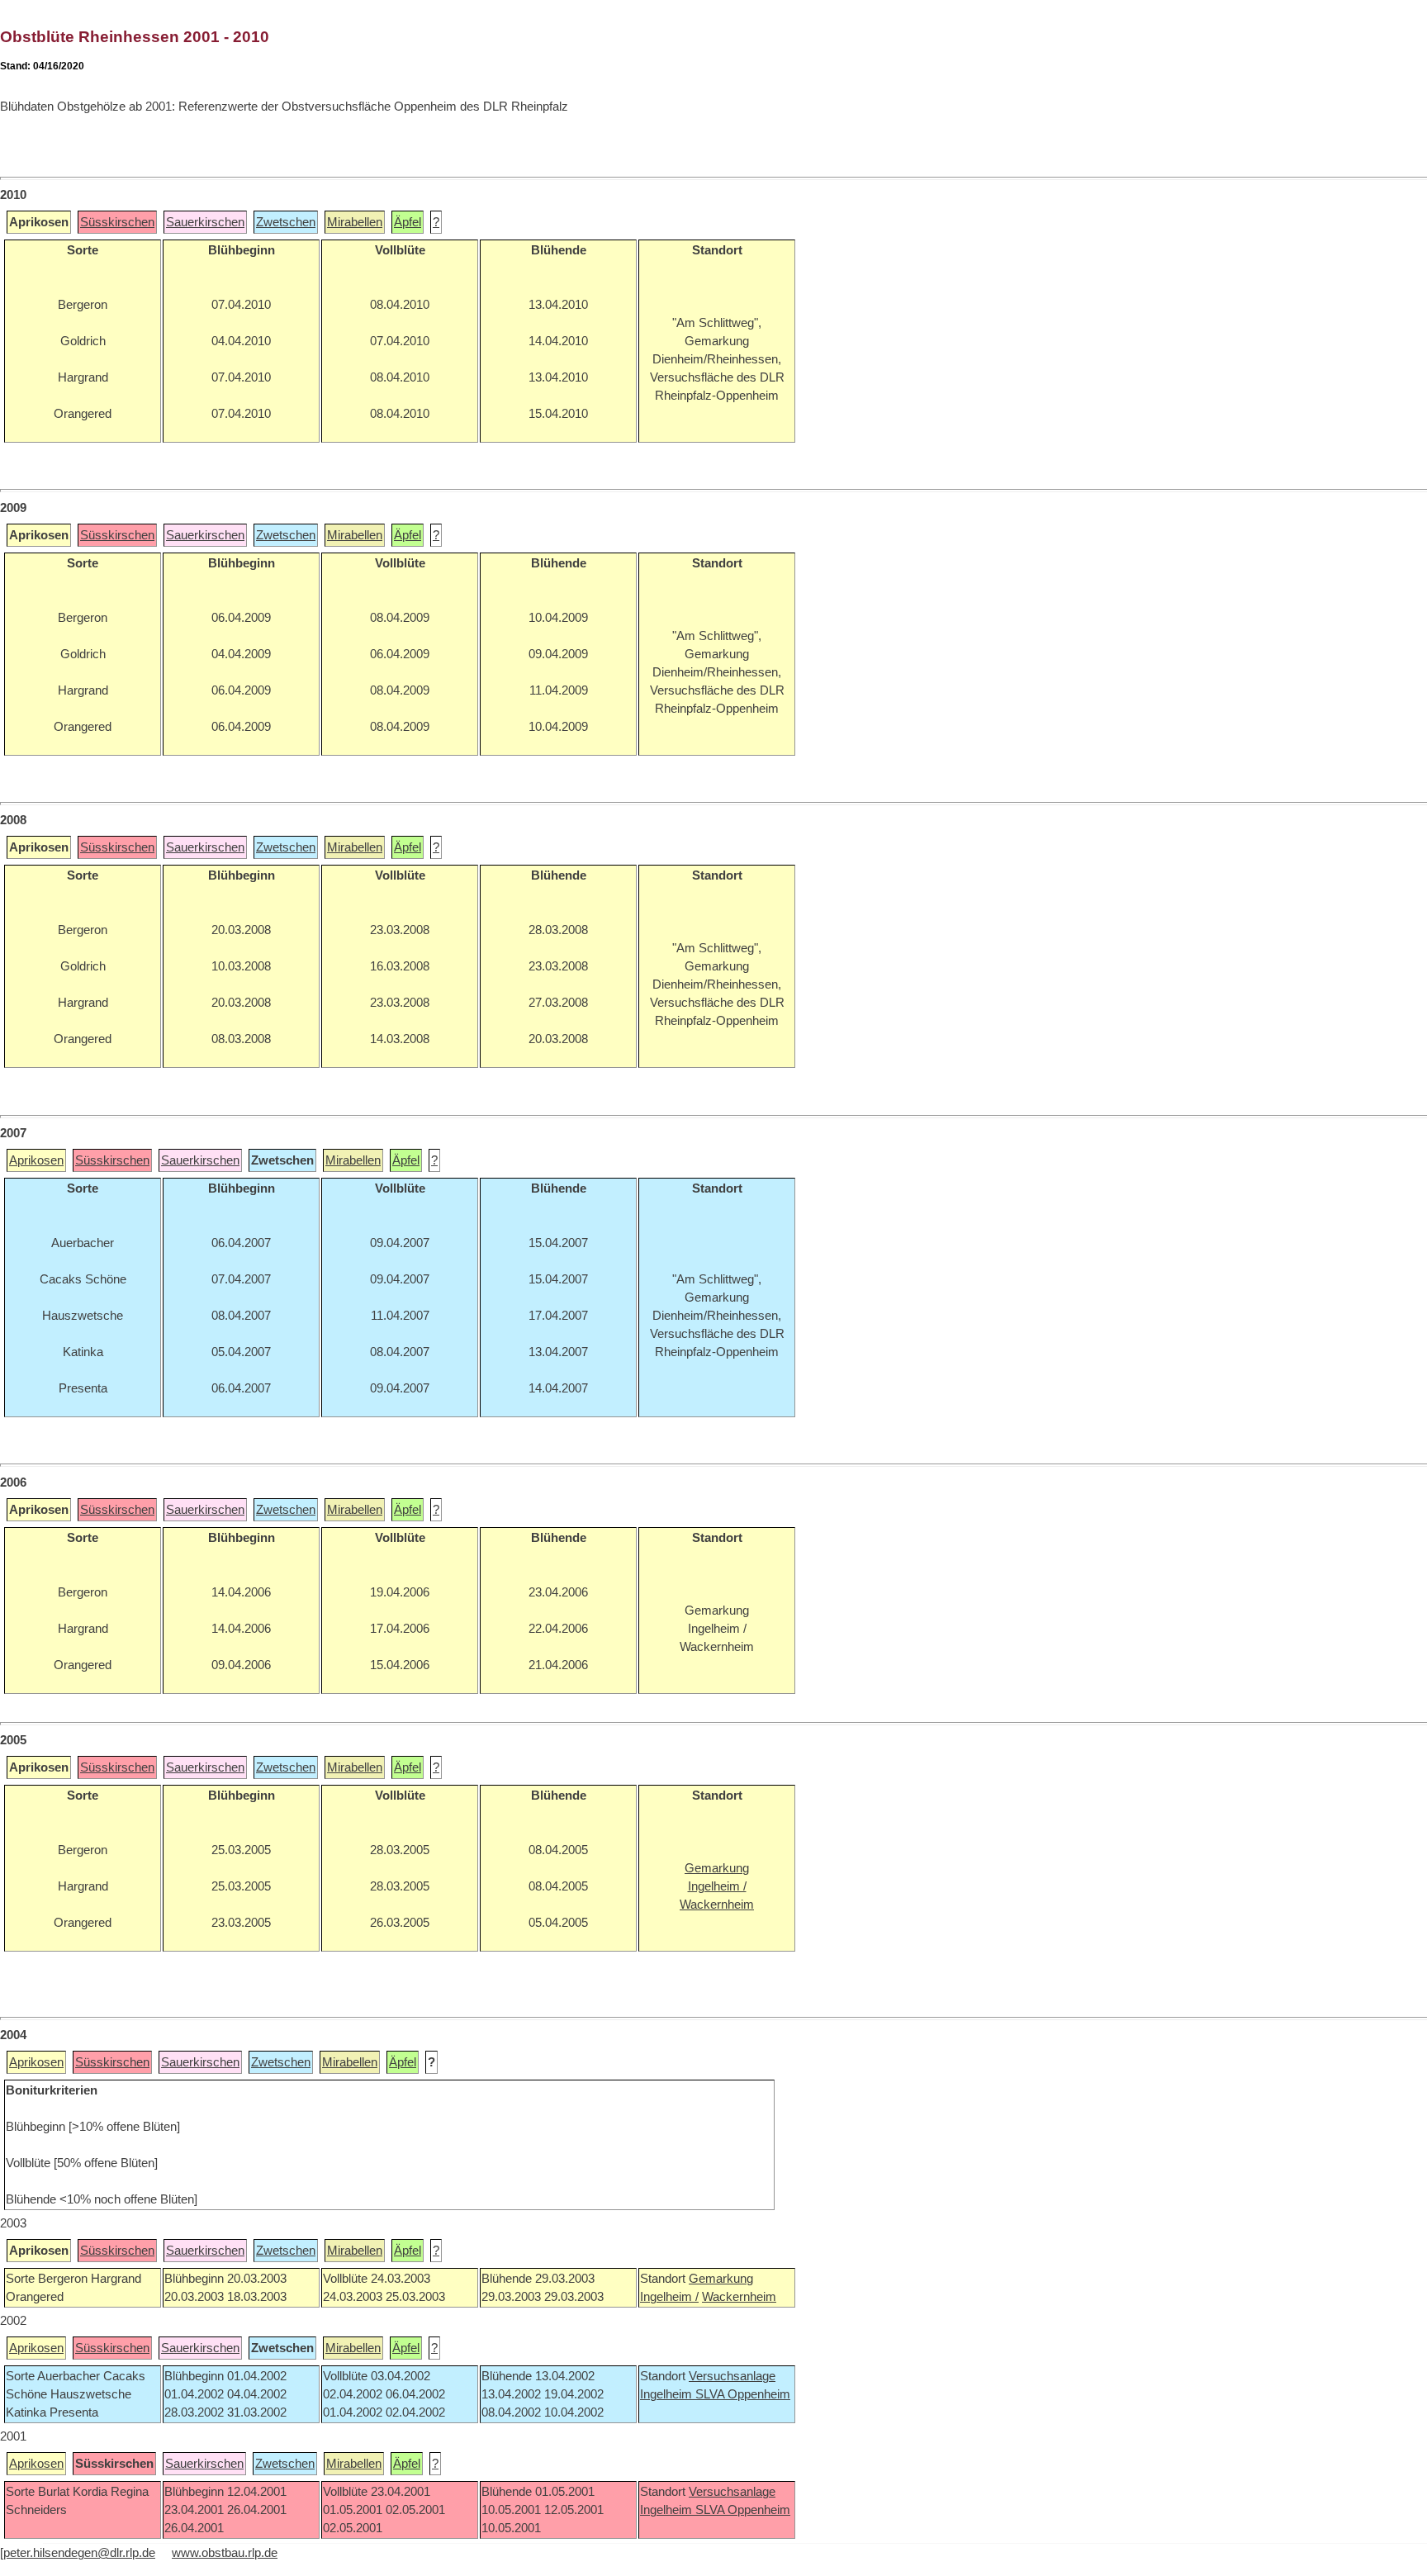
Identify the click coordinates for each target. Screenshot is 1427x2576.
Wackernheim (739, 2297)
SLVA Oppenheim (743, 2394)
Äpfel (408, 222)
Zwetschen (286, 222)
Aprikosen (36, 1160)
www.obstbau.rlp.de (225, 2553)
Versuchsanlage (732, 2376)
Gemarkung (721, 2279)
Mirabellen (355, 222)
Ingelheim (668, 2394)
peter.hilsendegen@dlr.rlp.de (79, 2553)
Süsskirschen (117, 222)
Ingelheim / (669, 2297)
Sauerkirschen (205, 222)
